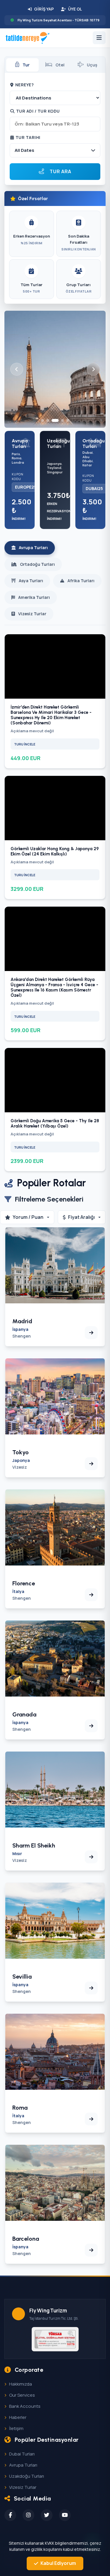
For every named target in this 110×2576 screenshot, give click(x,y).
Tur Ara (60, 171)
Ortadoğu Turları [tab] (37, 564)
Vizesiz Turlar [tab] (32, 614)
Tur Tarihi (28, 137)
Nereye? (25, 85)
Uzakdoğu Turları (27, 2476)
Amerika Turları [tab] (34, 597)
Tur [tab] (26, 65)
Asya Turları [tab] (31, 581)
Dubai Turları (22, 2454)
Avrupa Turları (23, 2465)
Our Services (22, 2395)
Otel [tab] (60, 65)
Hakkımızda (21, 2384)
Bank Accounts (25, 2406)
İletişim (16, 2428)
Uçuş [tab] (92, 65)
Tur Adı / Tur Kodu (38, 111)
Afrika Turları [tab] (81, 581)
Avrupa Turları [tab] (33, 548)
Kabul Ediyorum (58, 2563)
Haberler (18, 2417)
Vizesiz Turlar (23, 2487)
